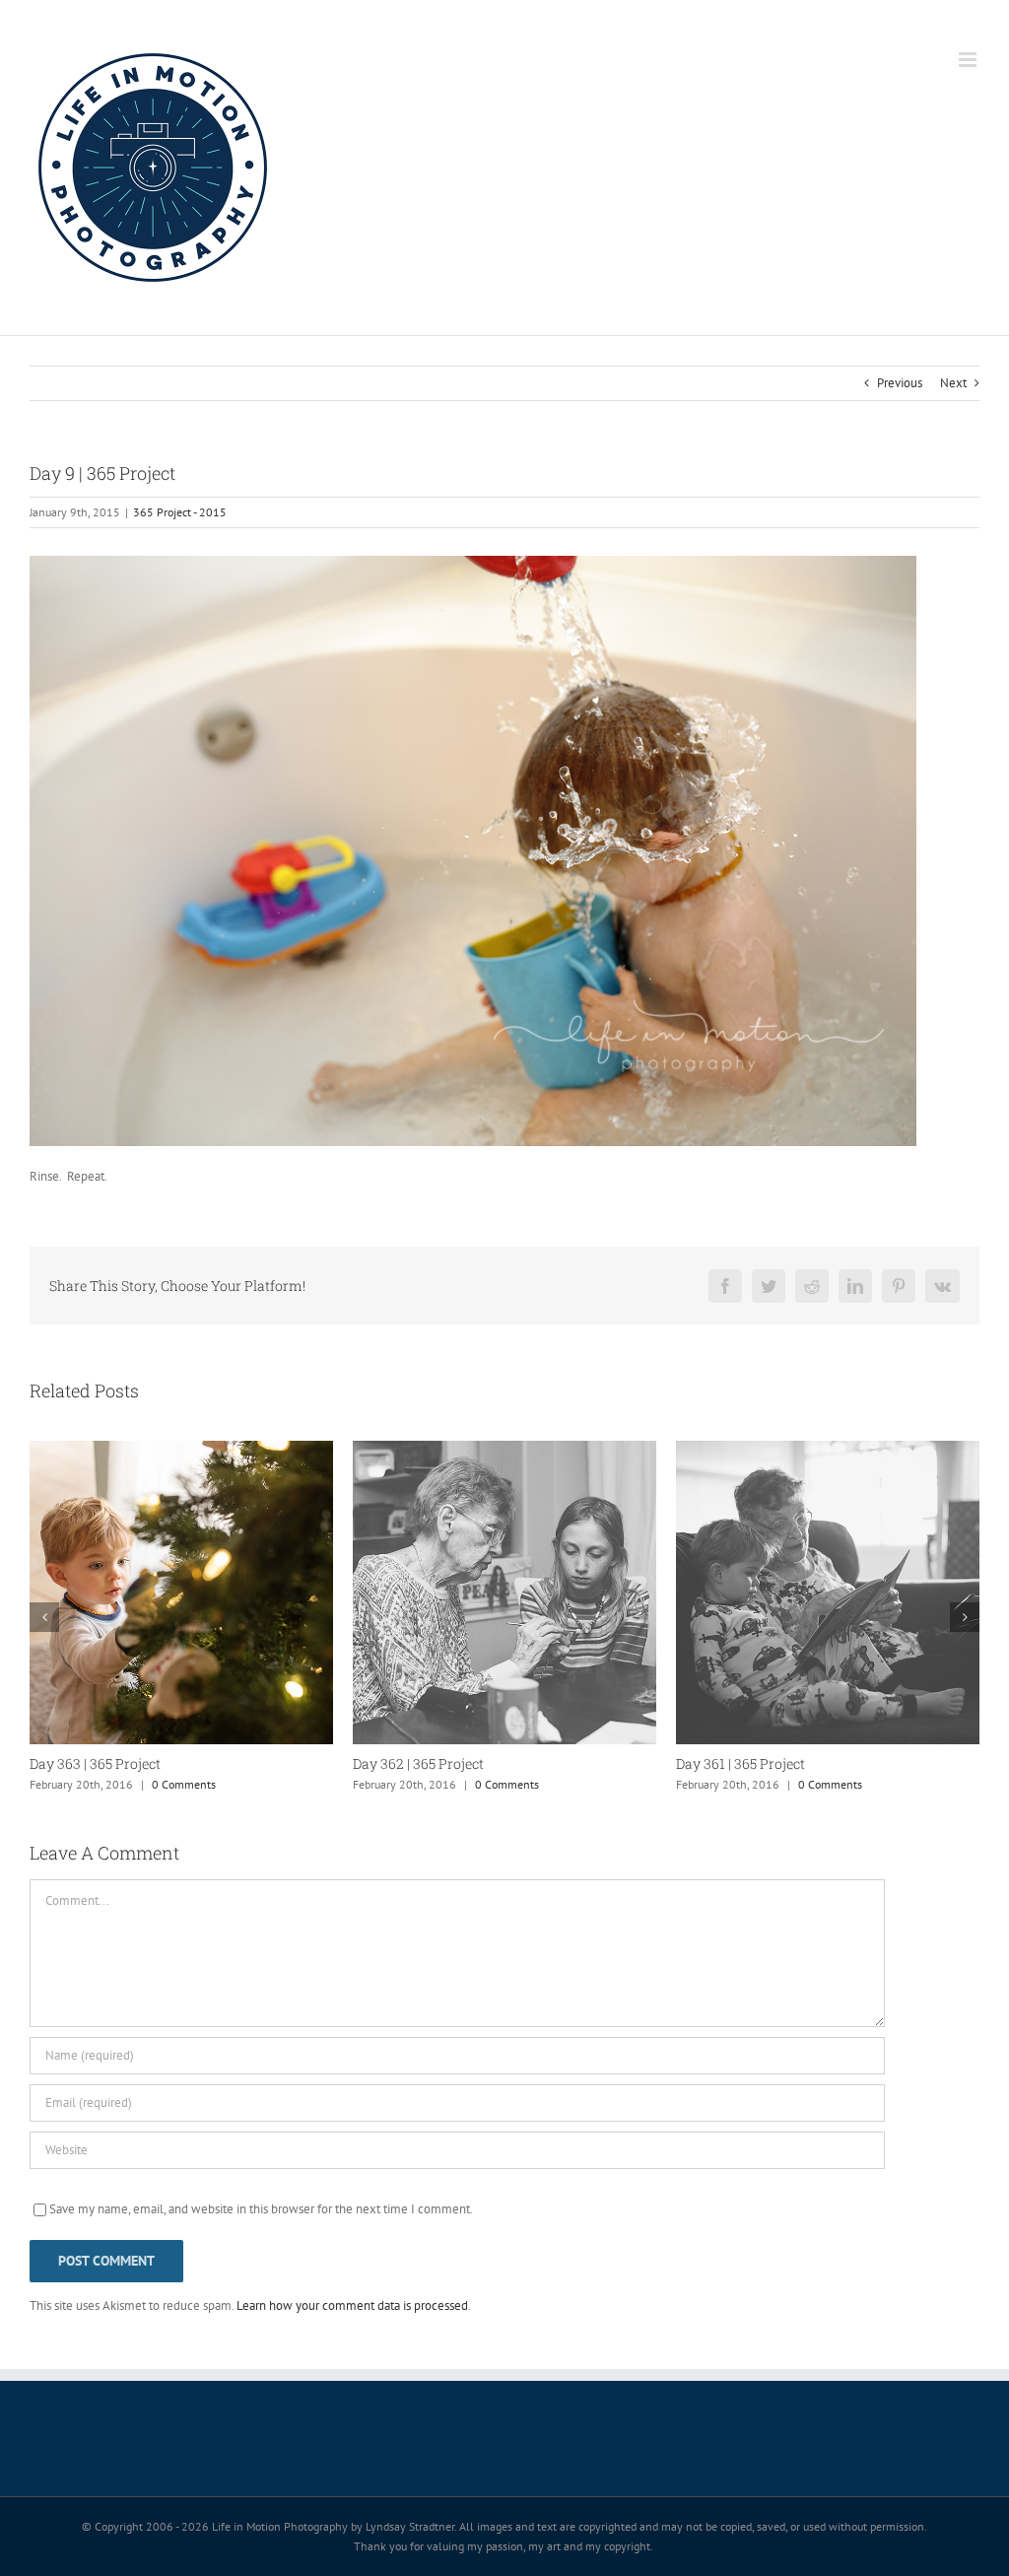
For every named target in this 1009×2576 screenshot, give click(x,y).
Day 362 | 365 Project (418, 1763)
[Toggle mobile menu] (969, 60)
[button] (44, 1617)
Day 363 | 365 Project (95, 1763)
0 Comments (184, 1784)
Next (953, 383)
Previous (900, 383)
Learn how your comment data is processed (352, 2305)
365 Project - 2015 (180, 512)
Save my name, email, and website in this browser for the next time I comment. (261, 2209)
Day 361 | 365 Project (740, 1763)
